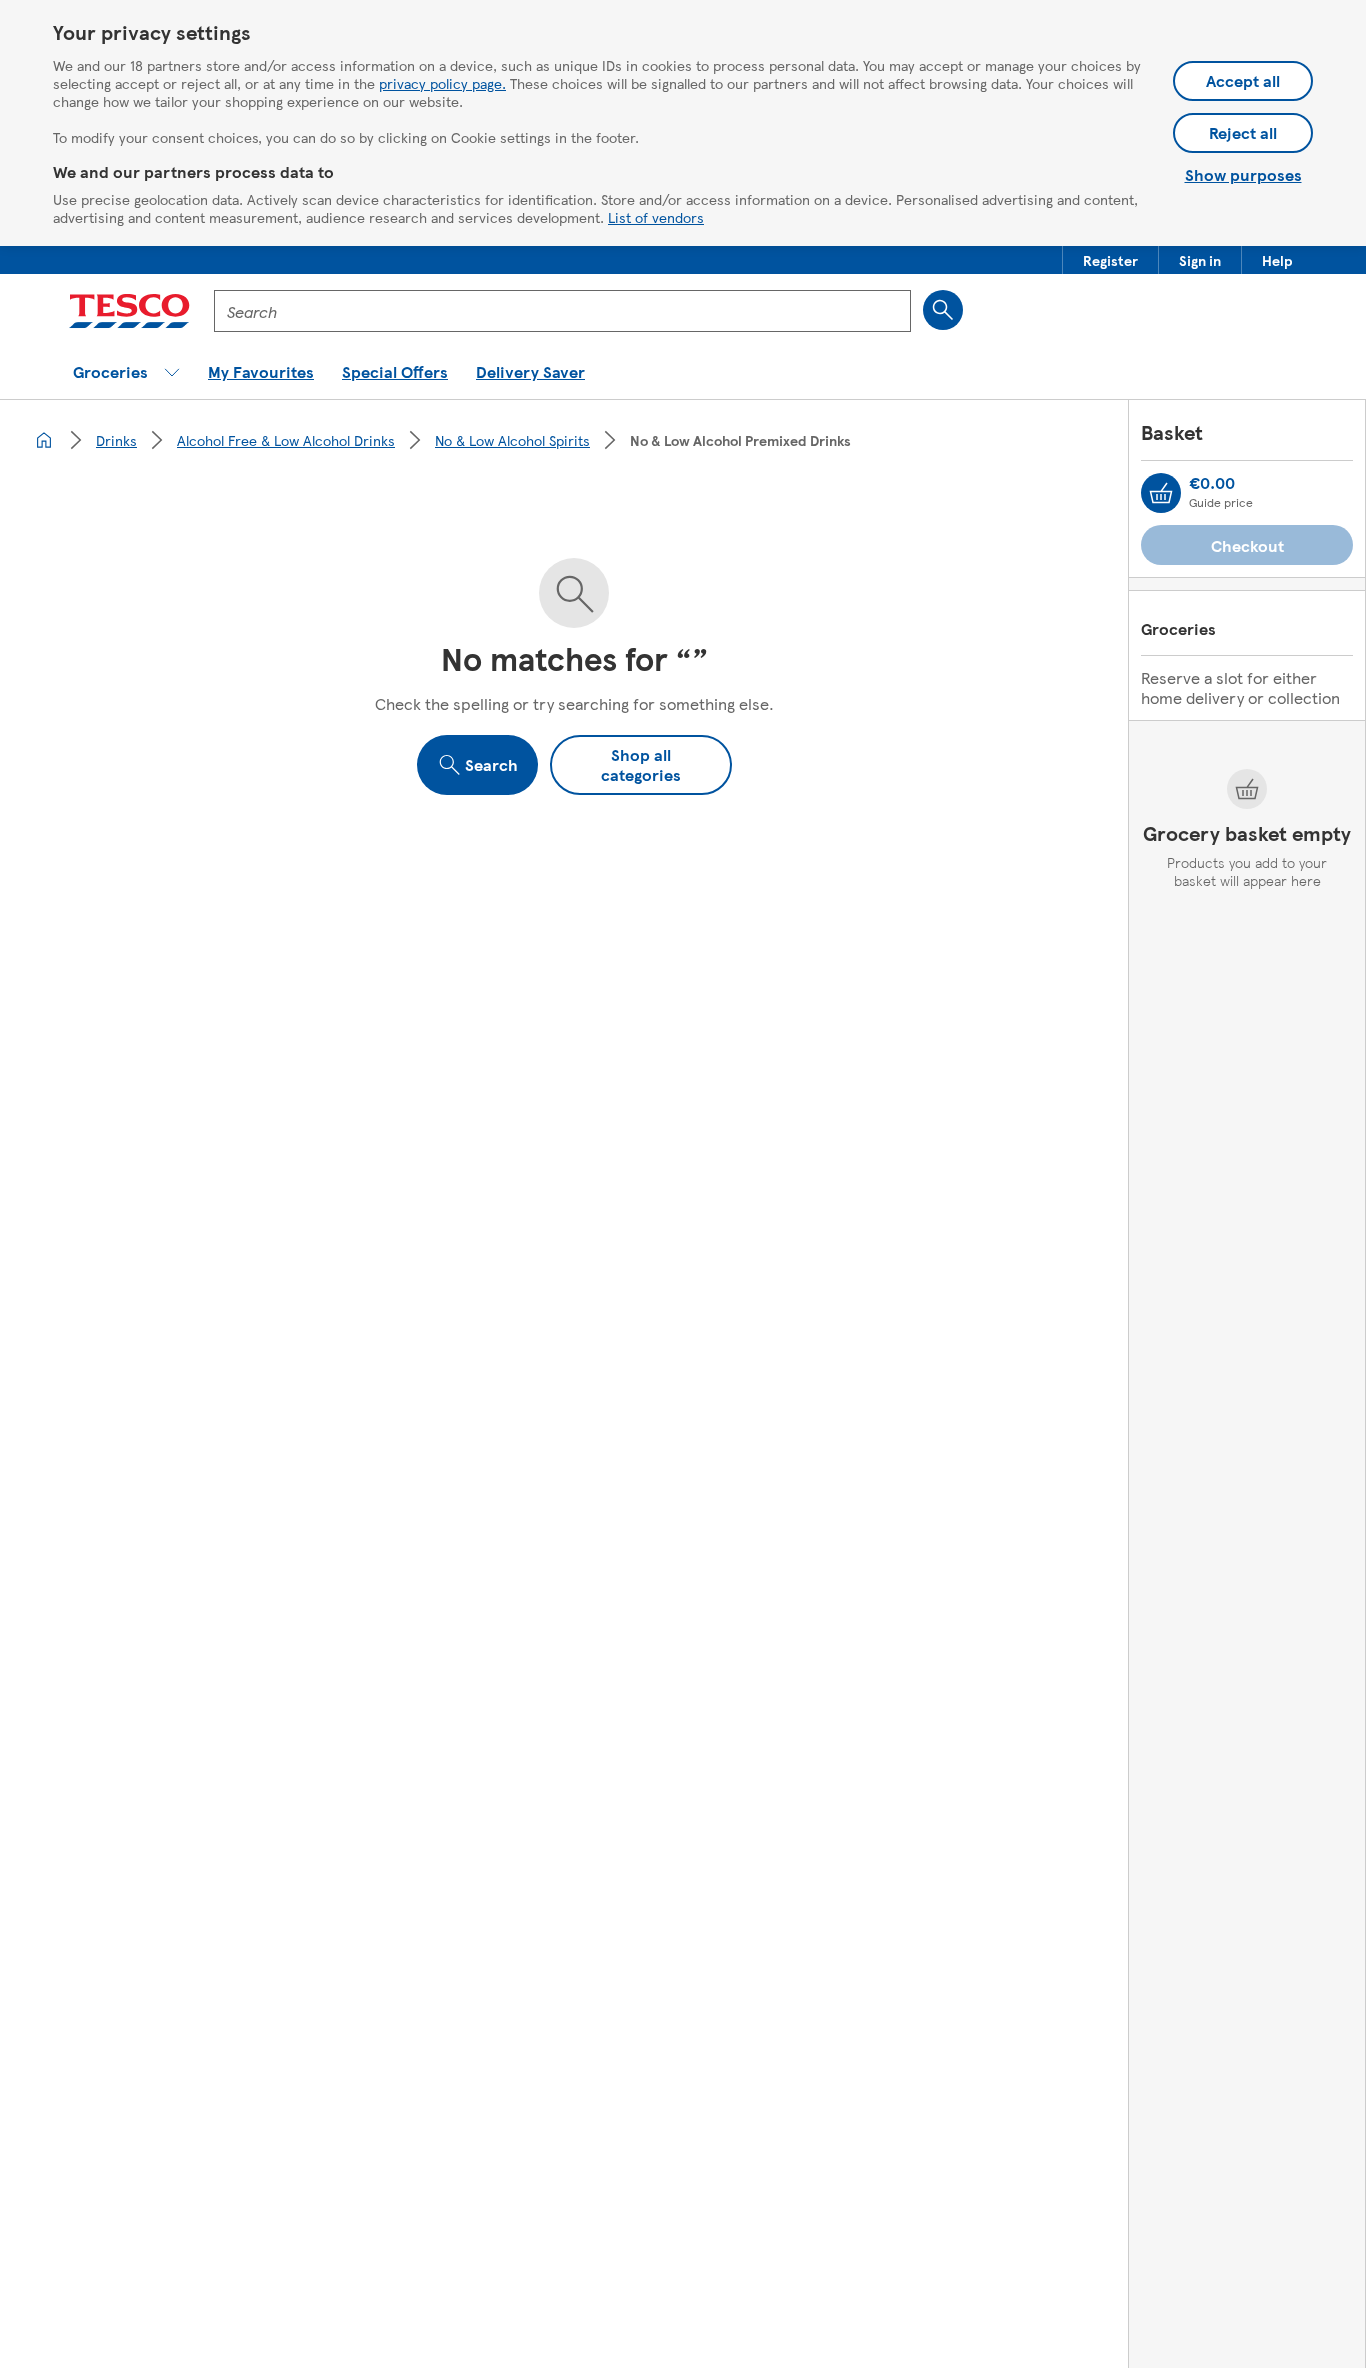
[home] (44, 440)
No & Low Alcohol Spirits (512, 440)
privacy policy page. (442, 83)
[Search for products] (943, 310)
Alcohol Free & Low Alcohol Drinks (286, 440)
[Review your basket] (1161, 493)
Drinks (116, 440)
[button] (1110, 260)
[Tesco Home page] (129, 311)
